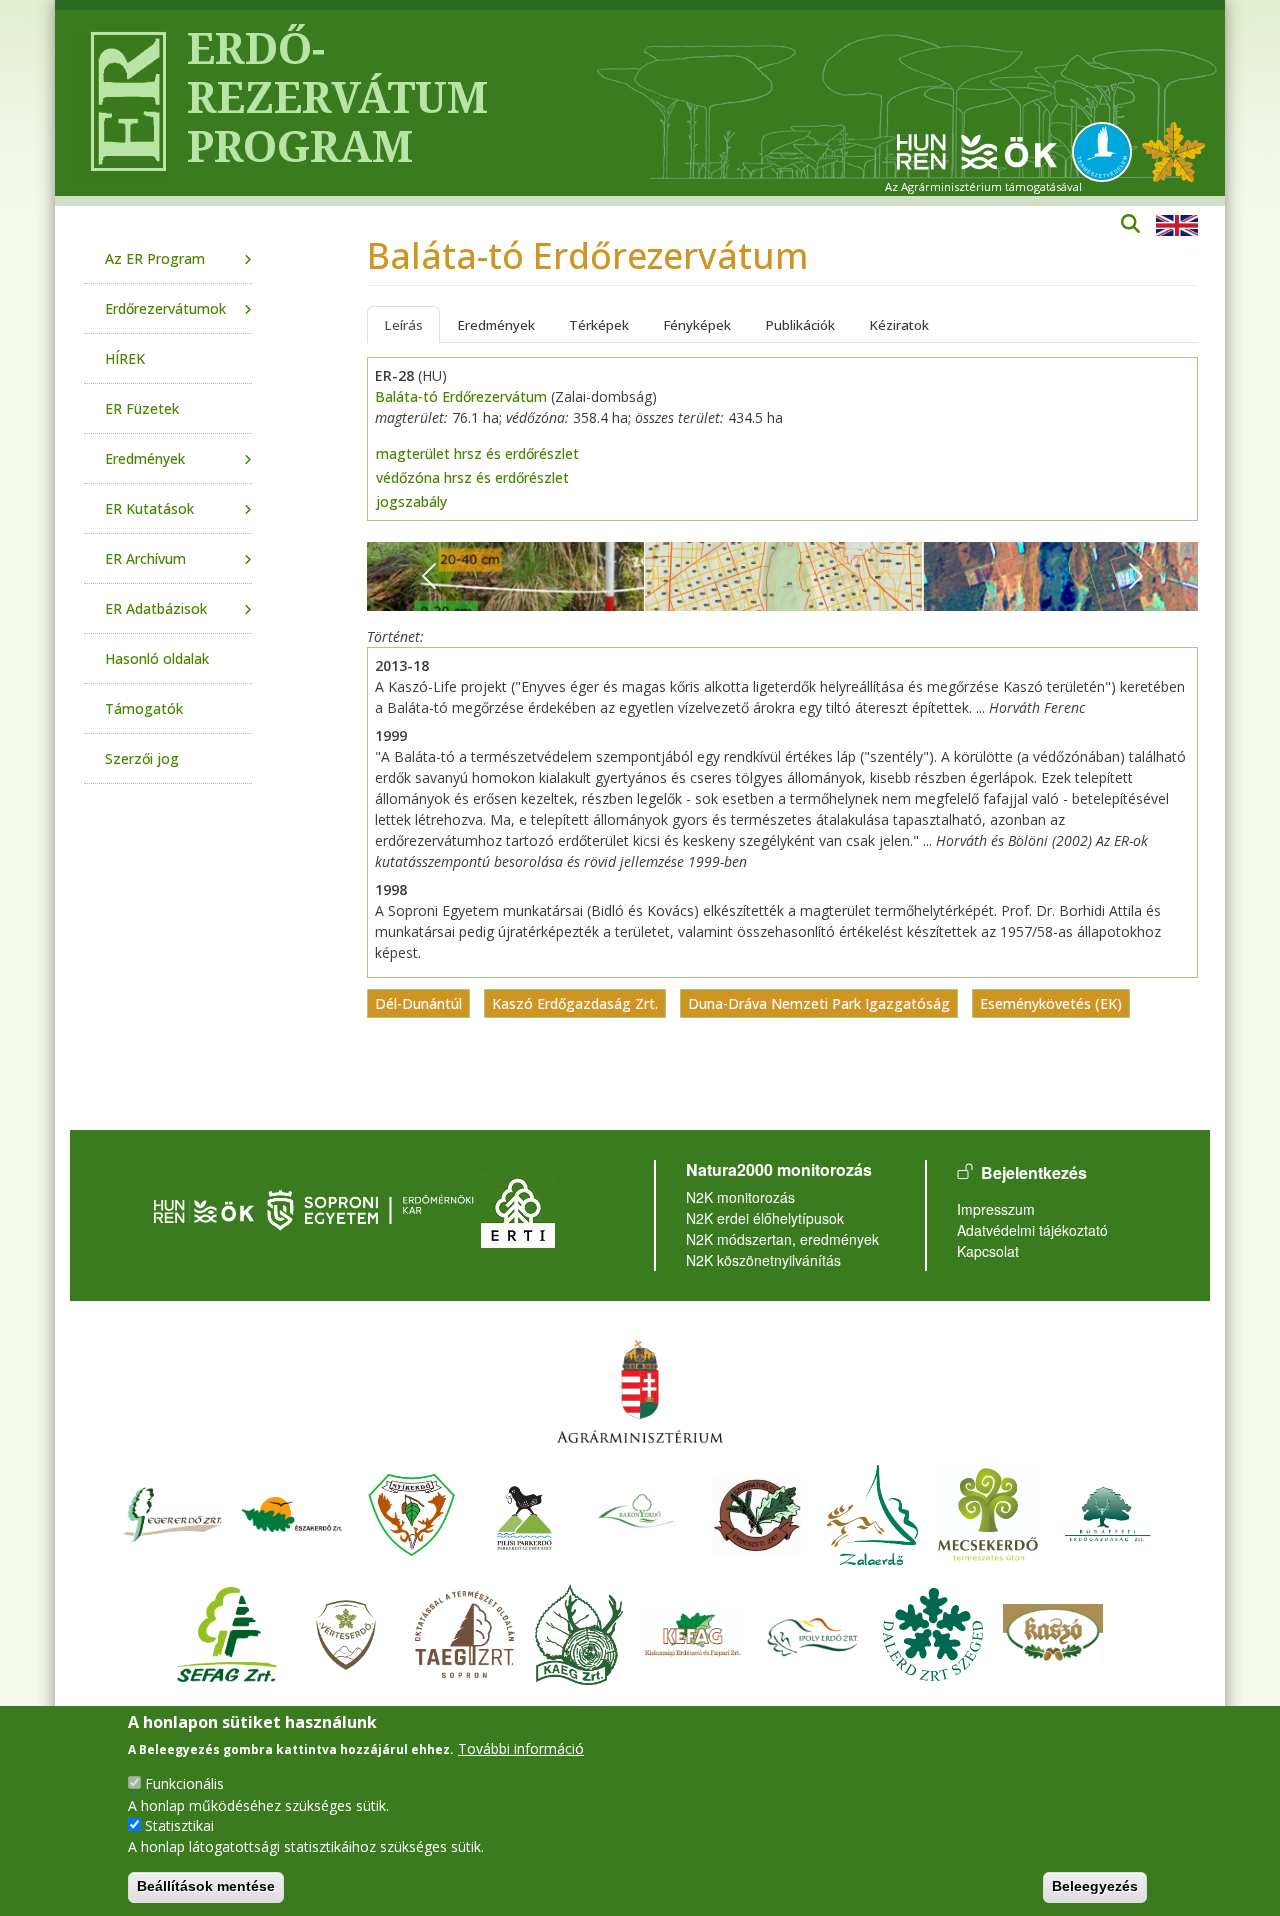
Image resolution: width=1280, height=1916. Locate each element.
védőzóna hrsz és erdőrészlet (472, 477)
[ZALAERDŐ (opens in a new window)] (872, 1511)
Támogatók (144, 708)
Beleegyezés (1095, 1886)
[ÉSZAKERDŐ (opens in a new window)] (292, 1511)
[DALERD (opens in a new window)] (933, 1631)
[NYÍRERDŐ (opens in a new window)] (412, 1511)
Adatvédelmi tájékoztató (1032, 1230)
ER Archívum (145, 558)
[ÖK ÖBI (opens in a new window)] (204, 1208)
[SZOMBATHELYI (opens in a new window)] (757, 1511)
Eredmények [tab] (496, 325)
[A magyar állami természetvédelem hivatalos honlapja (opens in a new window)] (1107, 150)
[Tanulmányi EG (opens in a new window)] (465, 1631)
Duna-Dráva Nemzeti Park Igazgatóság (819, 1003)
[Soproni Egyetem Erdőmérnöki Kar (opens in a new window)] (372, 1208)
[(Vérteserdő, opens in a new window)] (346, 1631)
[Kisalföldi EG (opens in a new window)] (579, 1631)
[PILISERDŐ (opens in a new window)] (524, 1511)
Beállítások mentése (206, 1886)
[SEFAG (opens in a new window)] (227, 1631)
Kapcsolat (988, 1251)
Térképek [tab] (599, 325)
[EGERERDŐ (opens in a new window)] (172, 1511)
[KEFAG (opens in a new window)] (693, 1631)
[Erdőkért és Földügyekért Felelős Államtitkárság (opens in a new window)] (640, 1390)
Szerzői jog (142, 758)
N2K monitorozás (740, 1197)
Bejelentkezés (1034, 1172)
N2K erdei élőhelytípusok (765, 1218)
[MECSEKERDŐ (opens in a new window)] (988, 1511)
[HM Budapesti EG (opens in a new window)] (1108, 1511)
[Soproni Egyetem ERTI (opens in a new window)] (518, 1208)
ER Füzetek (142, 408)
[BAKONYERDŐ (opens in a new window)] (637, 1511)
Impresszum (996, 1209)
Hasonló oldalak (157, 658)
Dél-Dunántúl (418, 1003)
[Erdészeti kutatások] (1173, 150)
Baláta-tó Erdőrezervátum (461, 396)
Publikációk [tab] (800, 325)
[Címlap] (120, 103)
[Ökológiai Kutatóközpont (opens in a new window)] (977, 150)
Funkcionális (184, 1783)
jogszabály (411, 501)
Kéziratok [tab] (899, 325)
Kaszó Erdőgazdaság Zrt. (575, 1003)
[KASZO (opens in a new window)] (1053, 1631)
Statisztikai (179, 1825)
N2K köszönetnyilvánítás (763, 1260)
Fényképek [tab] (697, 325)
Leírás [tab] (403, 325)
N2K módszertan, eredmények (782, 1239)
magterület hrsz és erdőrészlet (477, 453)
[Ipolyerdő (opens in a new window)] (813, 1631)
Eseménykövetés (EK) (1051, 1003)
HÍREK (125, 358)
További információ (521, 1748)
